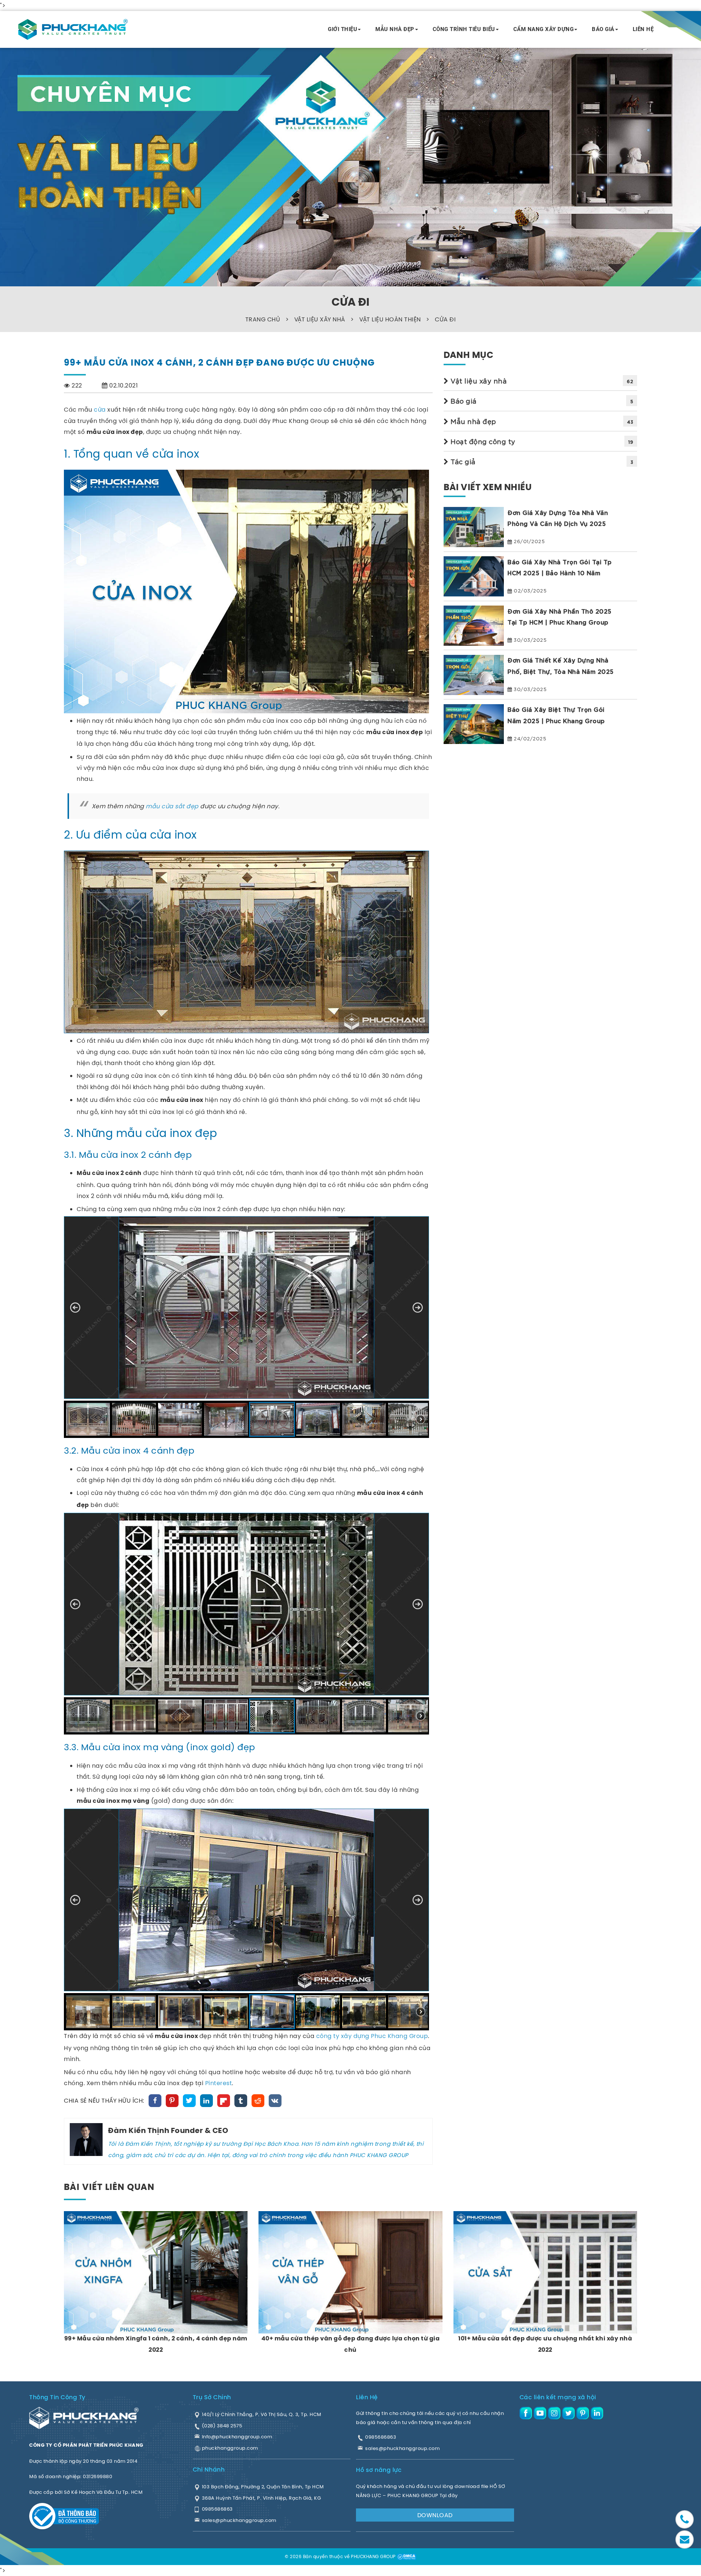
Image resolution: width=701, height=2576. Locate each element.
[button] (75, 1308)
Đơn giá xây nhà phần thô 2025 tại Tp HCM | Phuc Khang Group (560, 616)
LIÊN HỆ (643, 29)
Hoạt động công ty (482, 441)
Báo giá (463, 401)
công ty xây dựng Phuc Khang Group (372, 2036)
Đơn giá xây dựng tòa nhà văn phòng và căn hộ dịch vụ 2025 (558, 518)
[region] (248, 1327)
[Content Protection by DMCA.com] (406, 2556)
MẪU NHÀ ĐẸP (395, 29)
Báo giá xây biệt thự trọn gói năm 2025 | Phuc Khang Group (556, 715)
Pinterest (219, 2083)
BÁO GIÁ (603, 29)
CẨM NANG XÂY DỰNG (544, 29)
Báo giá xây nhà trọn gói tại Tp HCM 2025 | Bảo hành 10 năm (560, 567)
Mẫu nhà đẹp (472, 421)
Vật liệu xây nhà (478, 381)
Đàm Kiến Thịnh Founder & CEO (168, 2131)
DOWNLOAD (435, 2515)
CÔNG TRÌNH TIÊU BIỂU (464, 29)
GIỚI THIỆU (342, 29)
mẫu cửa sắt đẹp (172, 806)
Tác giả (462, 461)
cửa (100, 409)
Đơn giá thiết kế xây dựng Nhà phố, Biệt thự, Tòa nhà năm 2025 (561, 666)
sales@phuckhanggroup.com (402, 2448)
